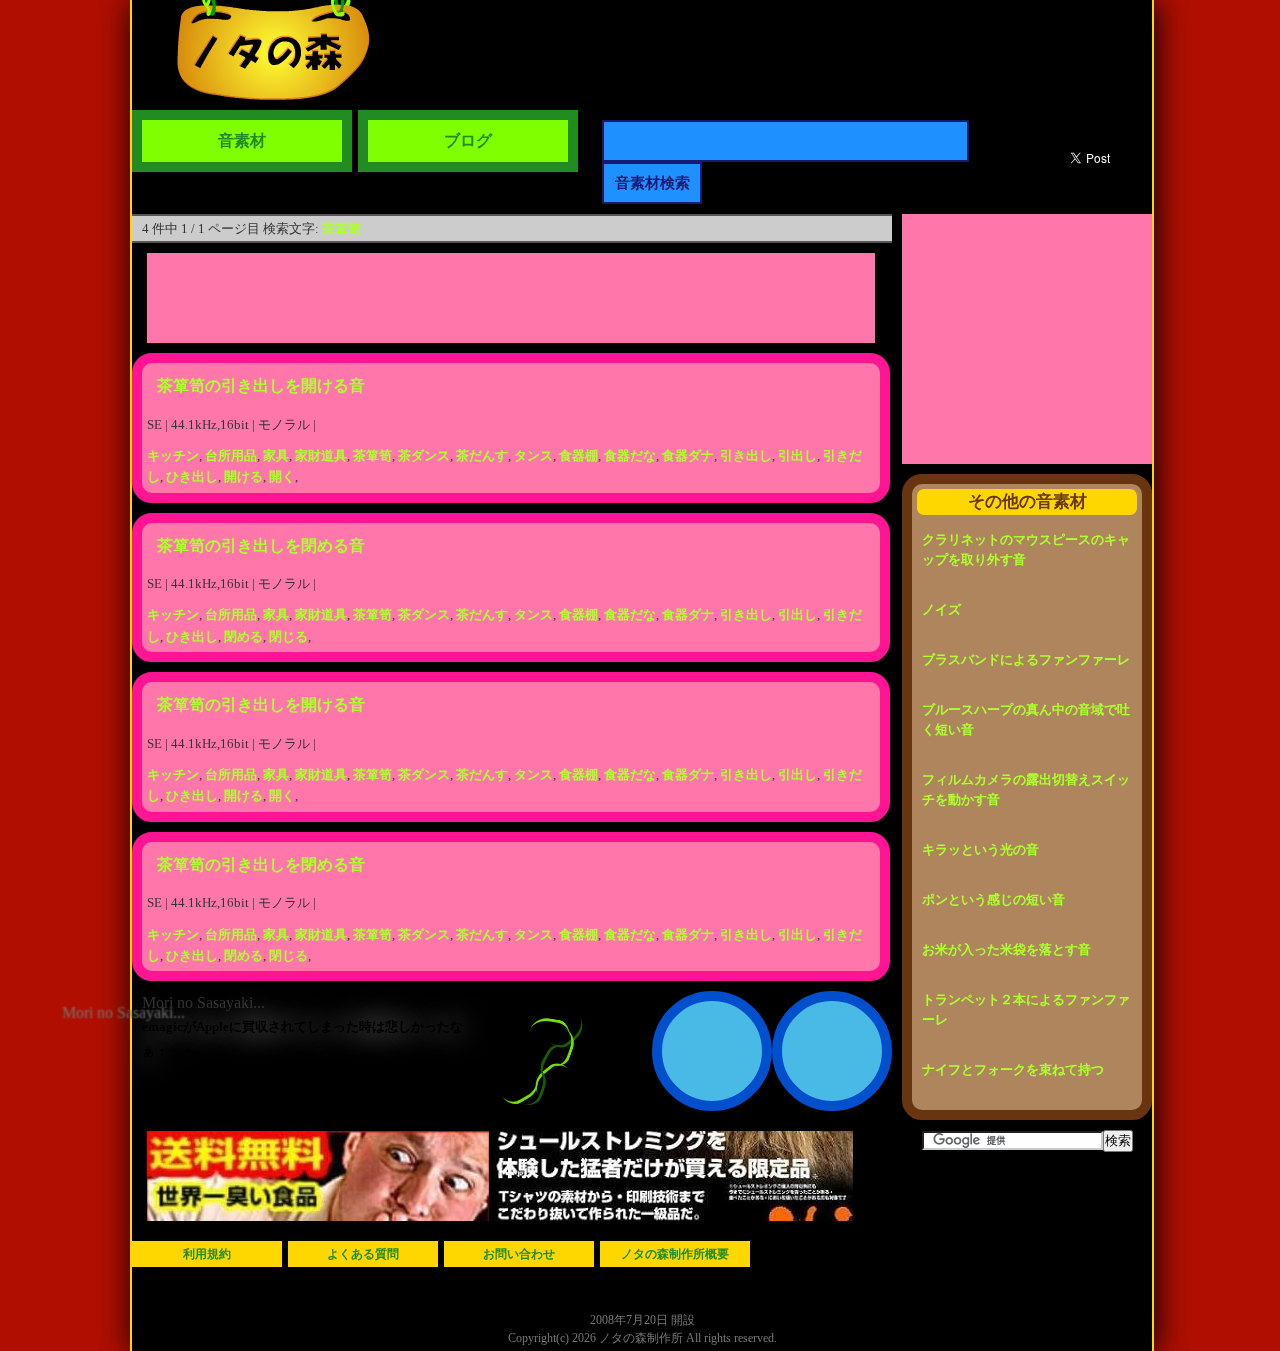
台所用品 (231, 455)
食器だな (630, 455)
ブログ (468, 140)
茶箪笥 (341, 228)
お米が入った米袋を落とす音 (1006, 949)
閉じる (288, 636)
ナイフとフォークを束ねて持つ (1013, 1069)
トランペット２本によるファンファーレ (1026, 1009)
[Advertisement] (511, 298)
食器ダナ (688, 455)
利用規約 (207, 1254)
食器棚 (578, 455)
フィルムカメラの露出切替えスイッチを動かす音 (1026, 789)
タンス (533, 455)
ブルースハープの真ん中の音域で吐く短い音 (1026, 719)
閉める (243, 636)
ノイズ (941, 609)
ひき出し (192, 476)
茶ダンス (424, 455)
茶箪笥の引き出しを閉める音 (261, 545)
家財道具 (321, 455)
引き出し (746, 455)
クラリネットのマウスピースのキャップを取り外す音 (1026, 549)
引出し (797, 455)
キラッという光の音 (980, 849)
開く (282, 476)
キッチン (173, 455)
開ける (243, 476)
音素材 (242, 140)
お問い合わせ (519, 1254)
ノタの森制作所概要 (675, 1254)
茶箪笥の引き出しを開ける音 (261, 385)
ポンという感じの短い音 (993, 899)
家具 (276, 455)
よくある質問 (363, 1254)
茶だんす (482, 455)
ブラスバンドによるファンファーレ (1026, 659)
